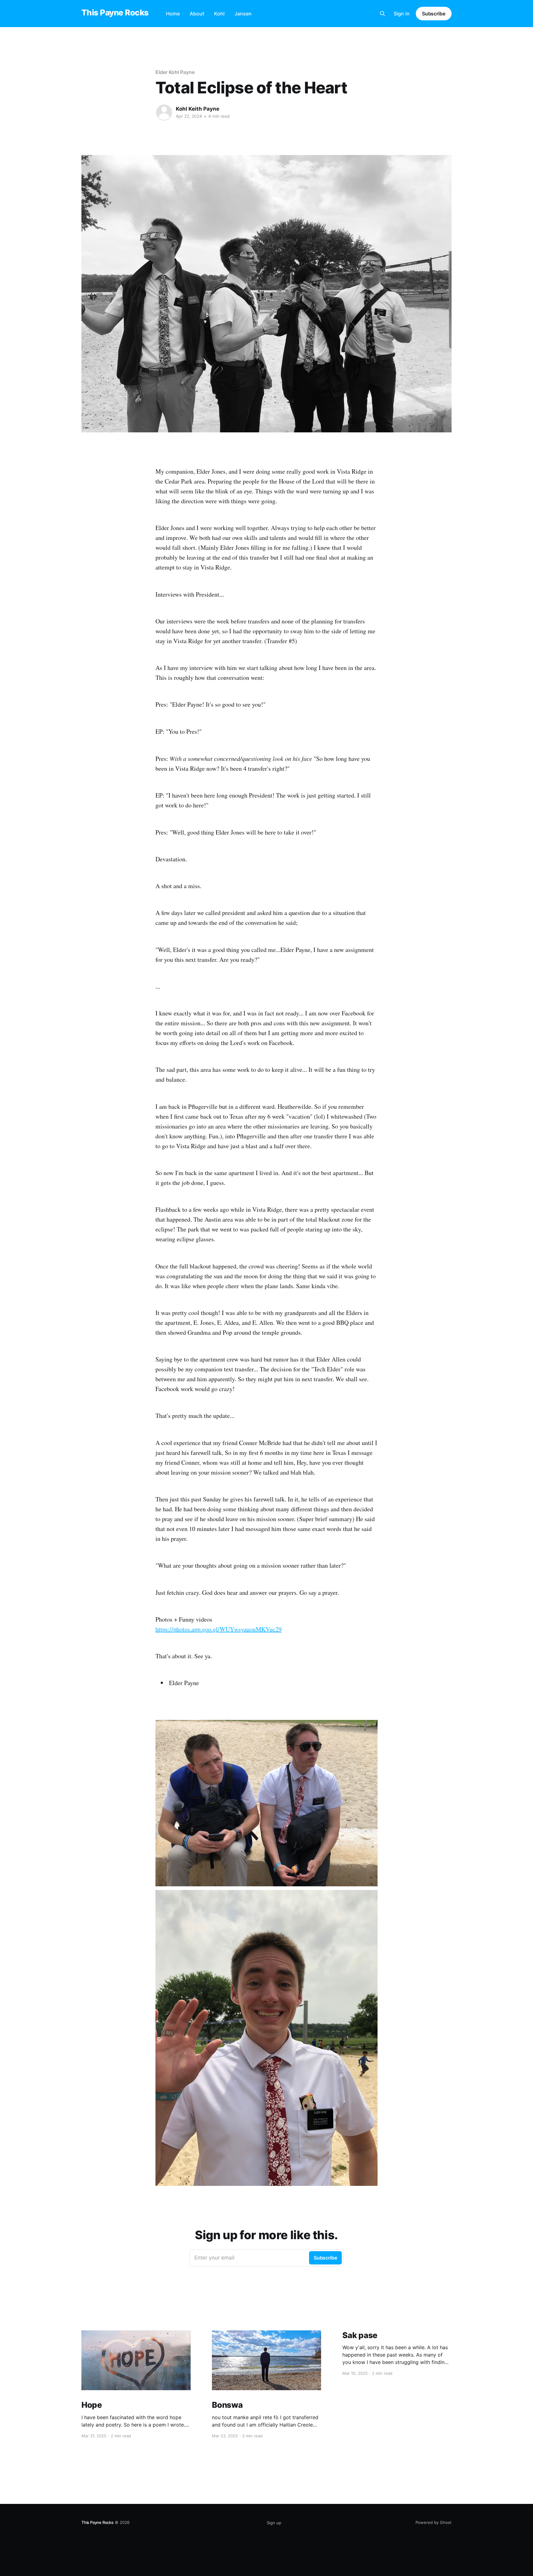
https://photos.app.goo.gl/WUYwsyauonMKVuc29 (219, 1629)
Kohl (219, 14)
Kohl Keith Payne (198, 109)
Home (173, 14)
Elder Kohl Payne (175, 72)
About (197, 14)
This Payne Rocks (115, 13)
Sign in (402, 14)
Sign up (274, 2523)
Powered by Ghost (434, 2522)
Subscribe (434, 14)
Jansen (243, 14)
